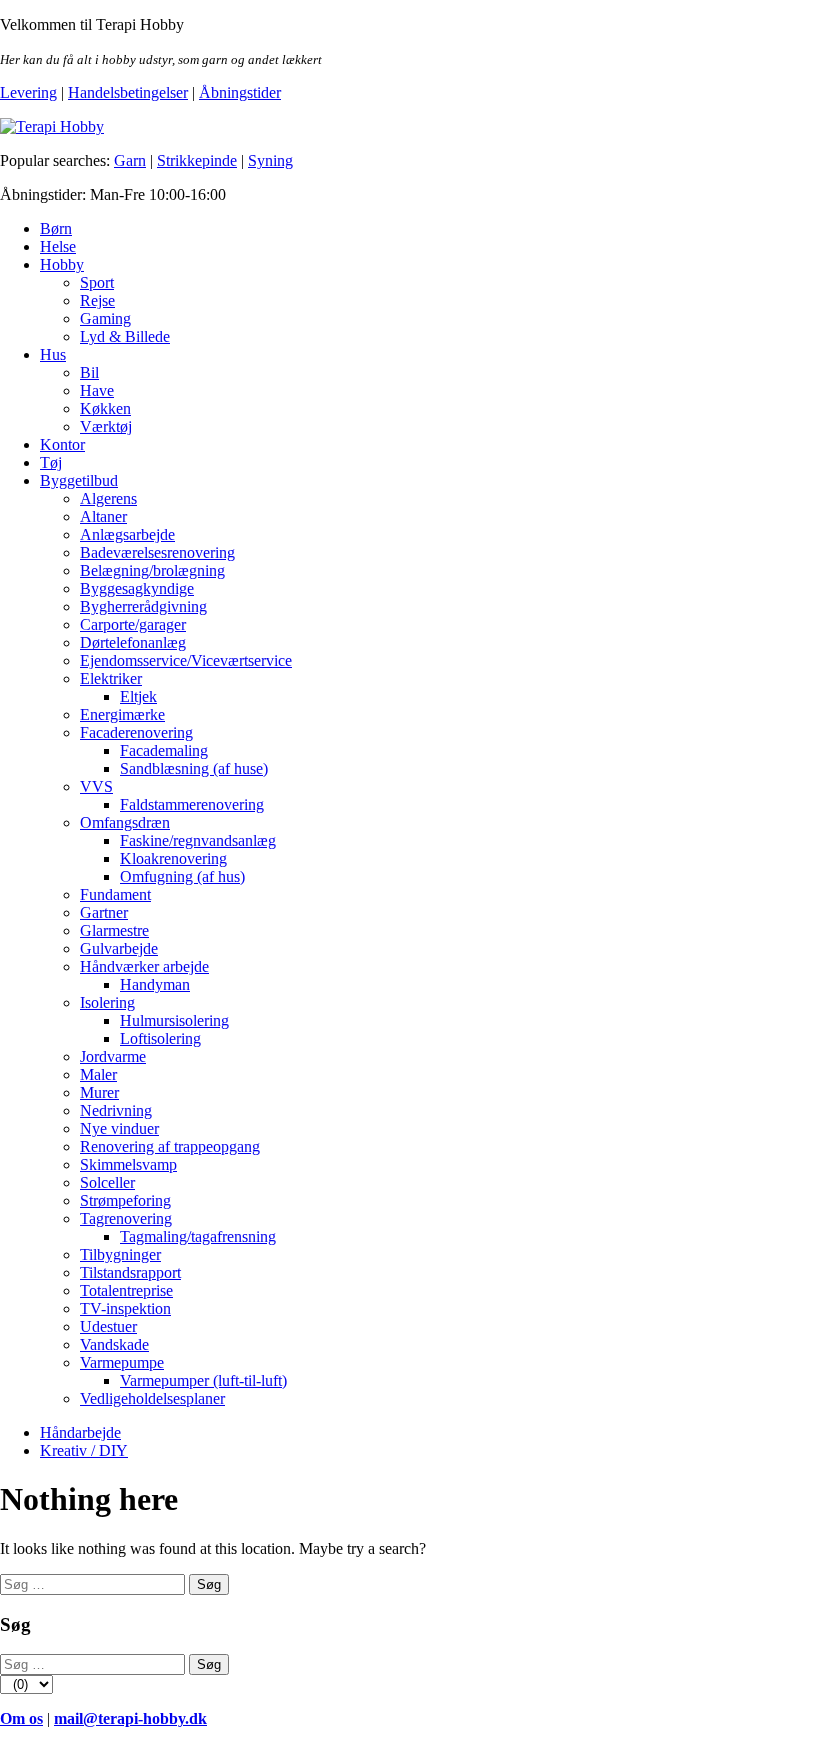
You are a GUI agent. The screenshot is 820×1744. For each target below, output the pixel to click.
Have (97, 390)
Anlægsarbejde (127, 534)
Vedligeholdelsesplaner (152, 1398)
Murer (99, 1092)
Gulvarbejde (119, 948)
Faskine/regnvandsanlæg (198, 840)
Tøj (51, 462)
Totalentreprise (126, 1290)
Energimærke (122, 714)
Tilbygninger (120, 1254)
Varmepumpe (122, 1362)
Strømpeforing (125, 1200)
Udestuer (108, 1326)
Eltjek (138, 696)
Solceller (107, 1182)
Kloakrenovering (173, 858)
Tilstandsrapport (130, 1272)
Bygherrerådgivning (143, 606)
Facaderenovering (136, 732)
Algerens (108, 498)
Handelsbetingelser (128, 92)
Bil (89, 372)
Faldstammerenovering (192, 804)
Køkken (105, 408)
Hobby (62, 264)
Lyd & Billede (125, 336)
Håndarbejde (80, 1432)
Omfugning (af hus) (182, 876)
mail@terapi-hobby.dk (130, 1718)
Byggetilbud (79, 480)
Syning (270, 160)
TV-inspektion (125, 1308)
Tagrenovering (126, 1218)
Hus (53, 354)
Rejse (97, 300)
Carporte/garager (133, 624)
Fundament (115, 894)
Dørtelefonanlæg (133, 642)
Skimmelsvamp (128, 1164)
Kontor (62, 444)
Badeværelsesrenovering (157, 552)
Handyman (155, 984)
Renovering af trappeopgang (170, 1146)
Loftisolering (160, 1038)
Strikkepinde (197, 160)
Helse (58, 246)
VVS (96, 786)
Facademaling (164, 750)
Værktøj (106, 426)
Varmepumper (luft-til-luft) (203, 1380)
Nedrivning (116, 1110)
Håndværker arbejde (144, 966)
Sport (97, 282)
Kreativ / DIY (84, 1450)
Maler (98, 1074)
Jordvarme (113, 1056)
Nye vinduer (119, 1128)
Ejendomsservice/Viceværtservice (186, 660)
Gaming (105, 318)
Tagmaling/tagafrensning (198, 1236)
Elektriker (111, 678)
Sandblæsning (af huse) (194, 768)
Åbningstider (240, 92)
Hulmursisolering (174, 1020)
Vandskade (114, 1344)
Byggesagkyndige (137, 588)
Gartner (104, 912)
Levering (28, 92)
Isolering (107, 1002)
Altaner (103, 516)
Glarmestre (114, 930)
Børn (56, 228)
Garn (130, 160)
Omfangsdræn (125, 822)
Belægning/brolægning (152, 570)
